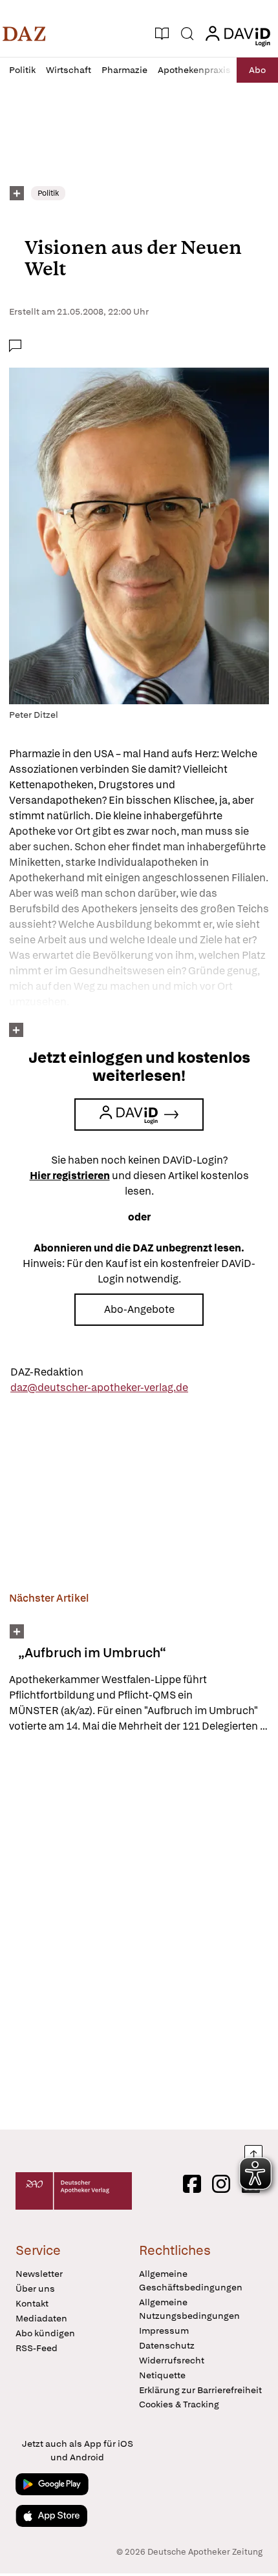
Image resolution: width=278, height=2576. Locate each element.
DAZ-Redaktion (47, 1372)
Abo (257, 70)
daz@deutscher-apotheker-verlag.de (99, 1387)
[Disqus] (139, 1931)
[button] (24, 34)
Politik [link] (48, 193)
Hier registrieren (70, 1176)
